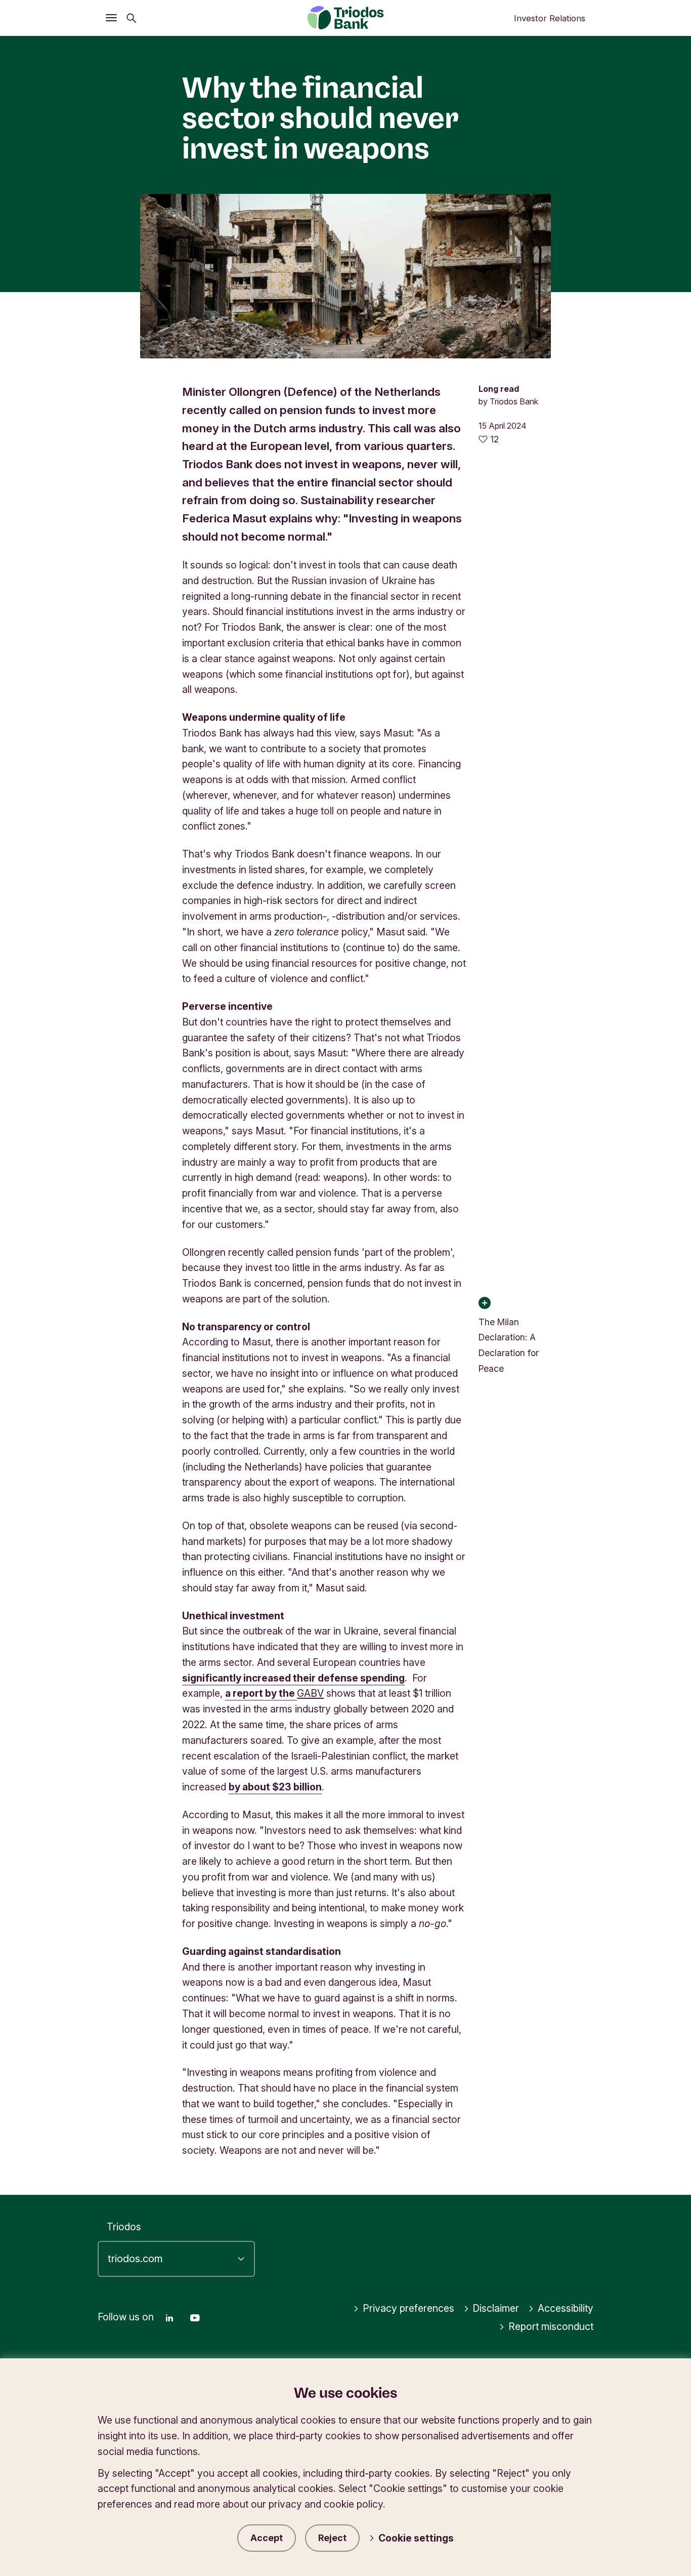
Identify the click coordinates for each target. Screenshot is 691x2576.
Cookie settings (416, 2538)
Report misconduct (551, 2326)
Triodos (124, 2227)
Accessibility (566, 2308)
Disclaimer (496, 2308)
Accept (267, 2538)
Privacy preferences (408, 2308)
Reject (332, 2538)
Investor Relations (550, 18)
